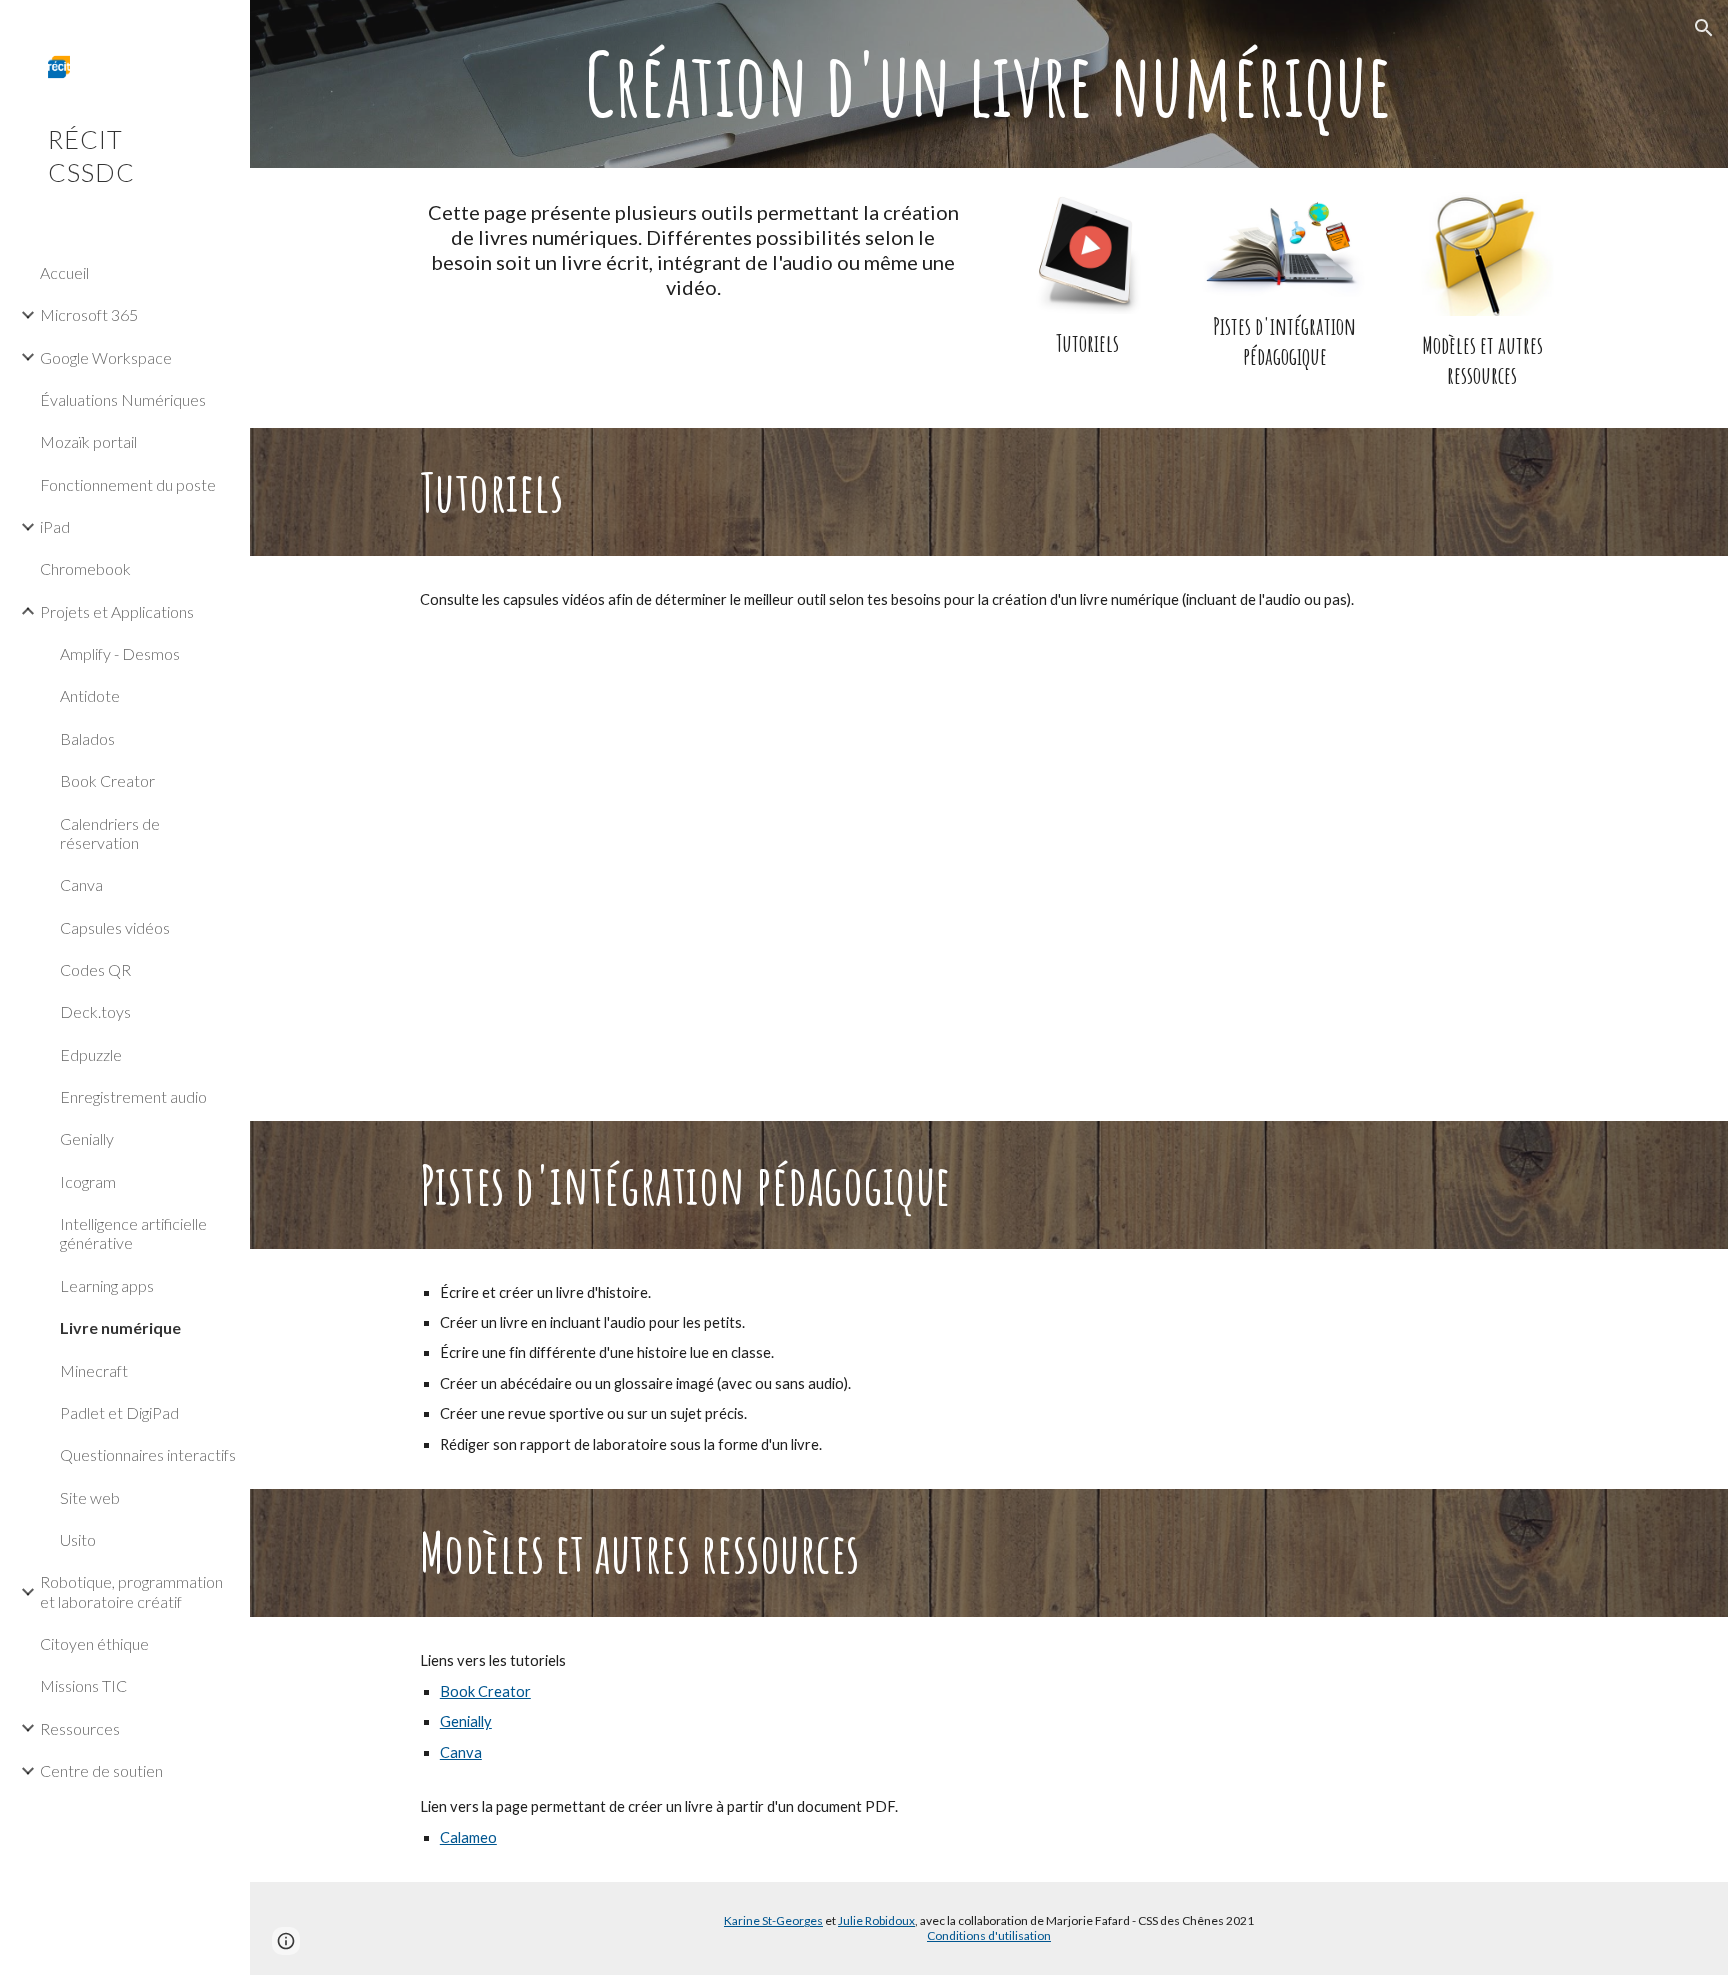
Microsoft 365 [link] (89, 314)
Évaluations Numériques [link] (123, 399)
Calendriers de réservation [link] (110, 833)
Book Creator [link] (107, 780)
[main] (989, 84)
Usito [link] (78, 1539)
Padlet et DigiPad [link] (119, 1412)
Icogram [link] (88, 1181)
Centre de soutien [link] (101, 1770)
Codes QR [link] (95, 969)
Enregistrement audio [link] (133, 1096)
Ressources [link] (80, 1728)
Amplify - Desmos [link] (120, 653)
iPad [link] (55, 526)
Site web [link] (90, 1497)
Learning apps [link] (107, 1285)
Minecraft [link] (94, 1370)
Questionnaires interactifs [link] (148, 1454)
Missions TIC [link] (83, 1685)
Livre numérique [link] (120, 1327)
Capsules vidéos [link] (115, 927)
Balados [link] (87, 738)
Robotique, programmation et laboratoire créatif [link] (131, 1591)
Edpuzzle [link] (91, 1054)
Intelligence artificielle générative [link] (133, 1233)
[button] (1704, 28)
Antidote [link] (90, 695)
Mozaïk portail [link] (88, 441)
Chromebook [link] (85, 568)
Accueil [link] (64, 272)
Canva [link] (81, 884)
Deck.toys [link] (95, 1011)
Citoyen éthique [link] (94, 1643)
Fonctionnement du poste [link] (128, 484)
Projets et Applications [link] (117, 611)
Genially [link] (87, 1138)
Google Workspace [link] (106, 357)
